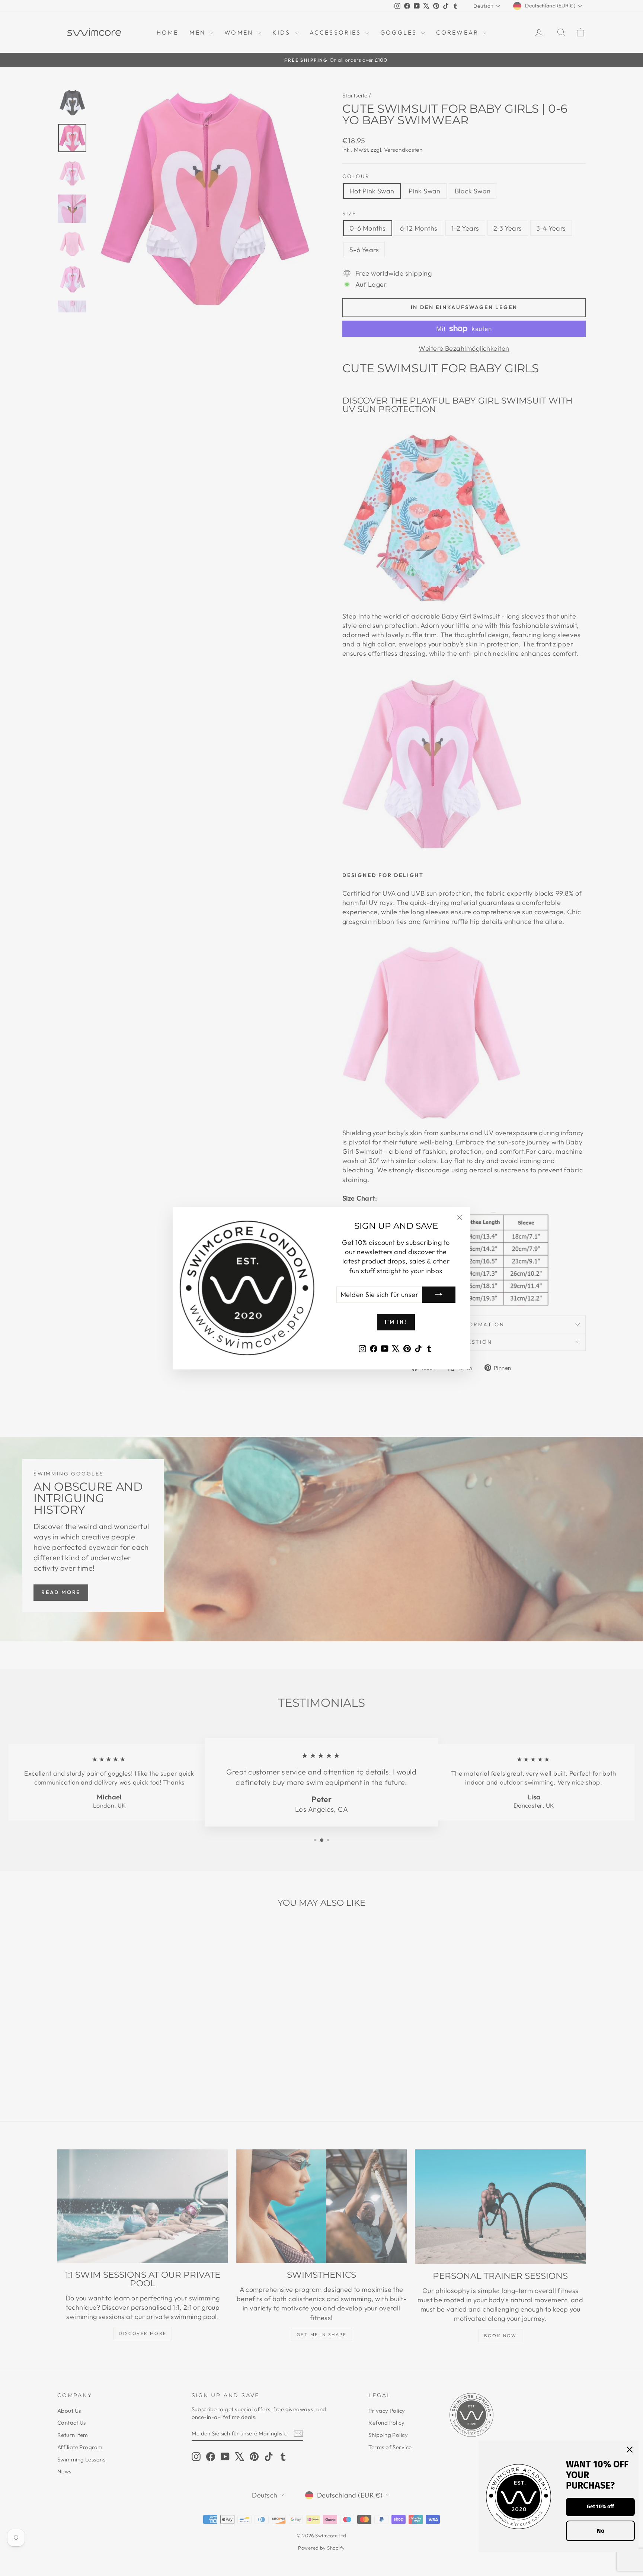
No (601, 2531)
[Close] (630, 2450)
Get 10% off (600, 2507)
